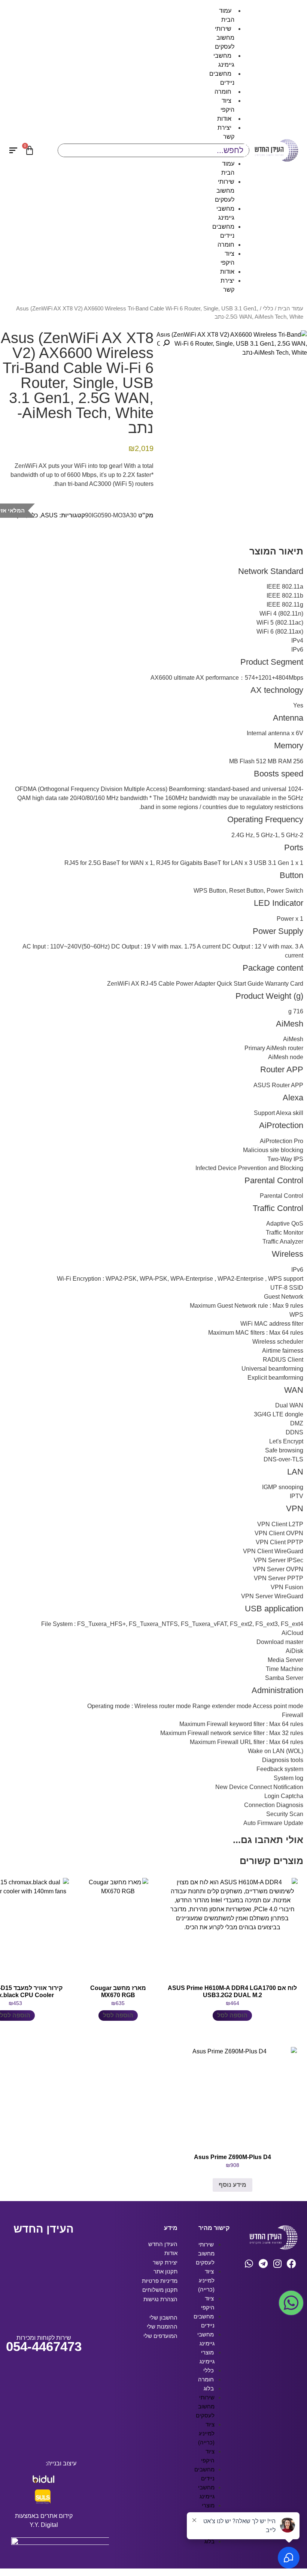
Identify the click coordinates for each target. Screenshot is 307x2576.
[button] (166, 343)
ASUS (49, 515)
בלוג (209, 2388)
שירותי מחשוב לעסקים (225, 38)
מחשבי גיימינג (224, 60)
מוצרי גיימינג (207, 2357)
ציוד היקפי (227, 105)
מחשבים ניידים (222, 78)
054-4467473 (44, 2346)
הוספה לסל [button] (232, 2015)
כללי (268, 309)
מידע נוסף (232, 2185)
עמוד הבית (227, 15)
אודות (224, 119)
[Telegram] (263, 2264)
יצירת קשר (226, 132)
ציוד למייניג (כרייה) (206, 2280)
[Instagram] (277, 2264)
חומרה (223, 92)
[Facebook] (291, 2264)
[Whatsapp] (249, 2264)
